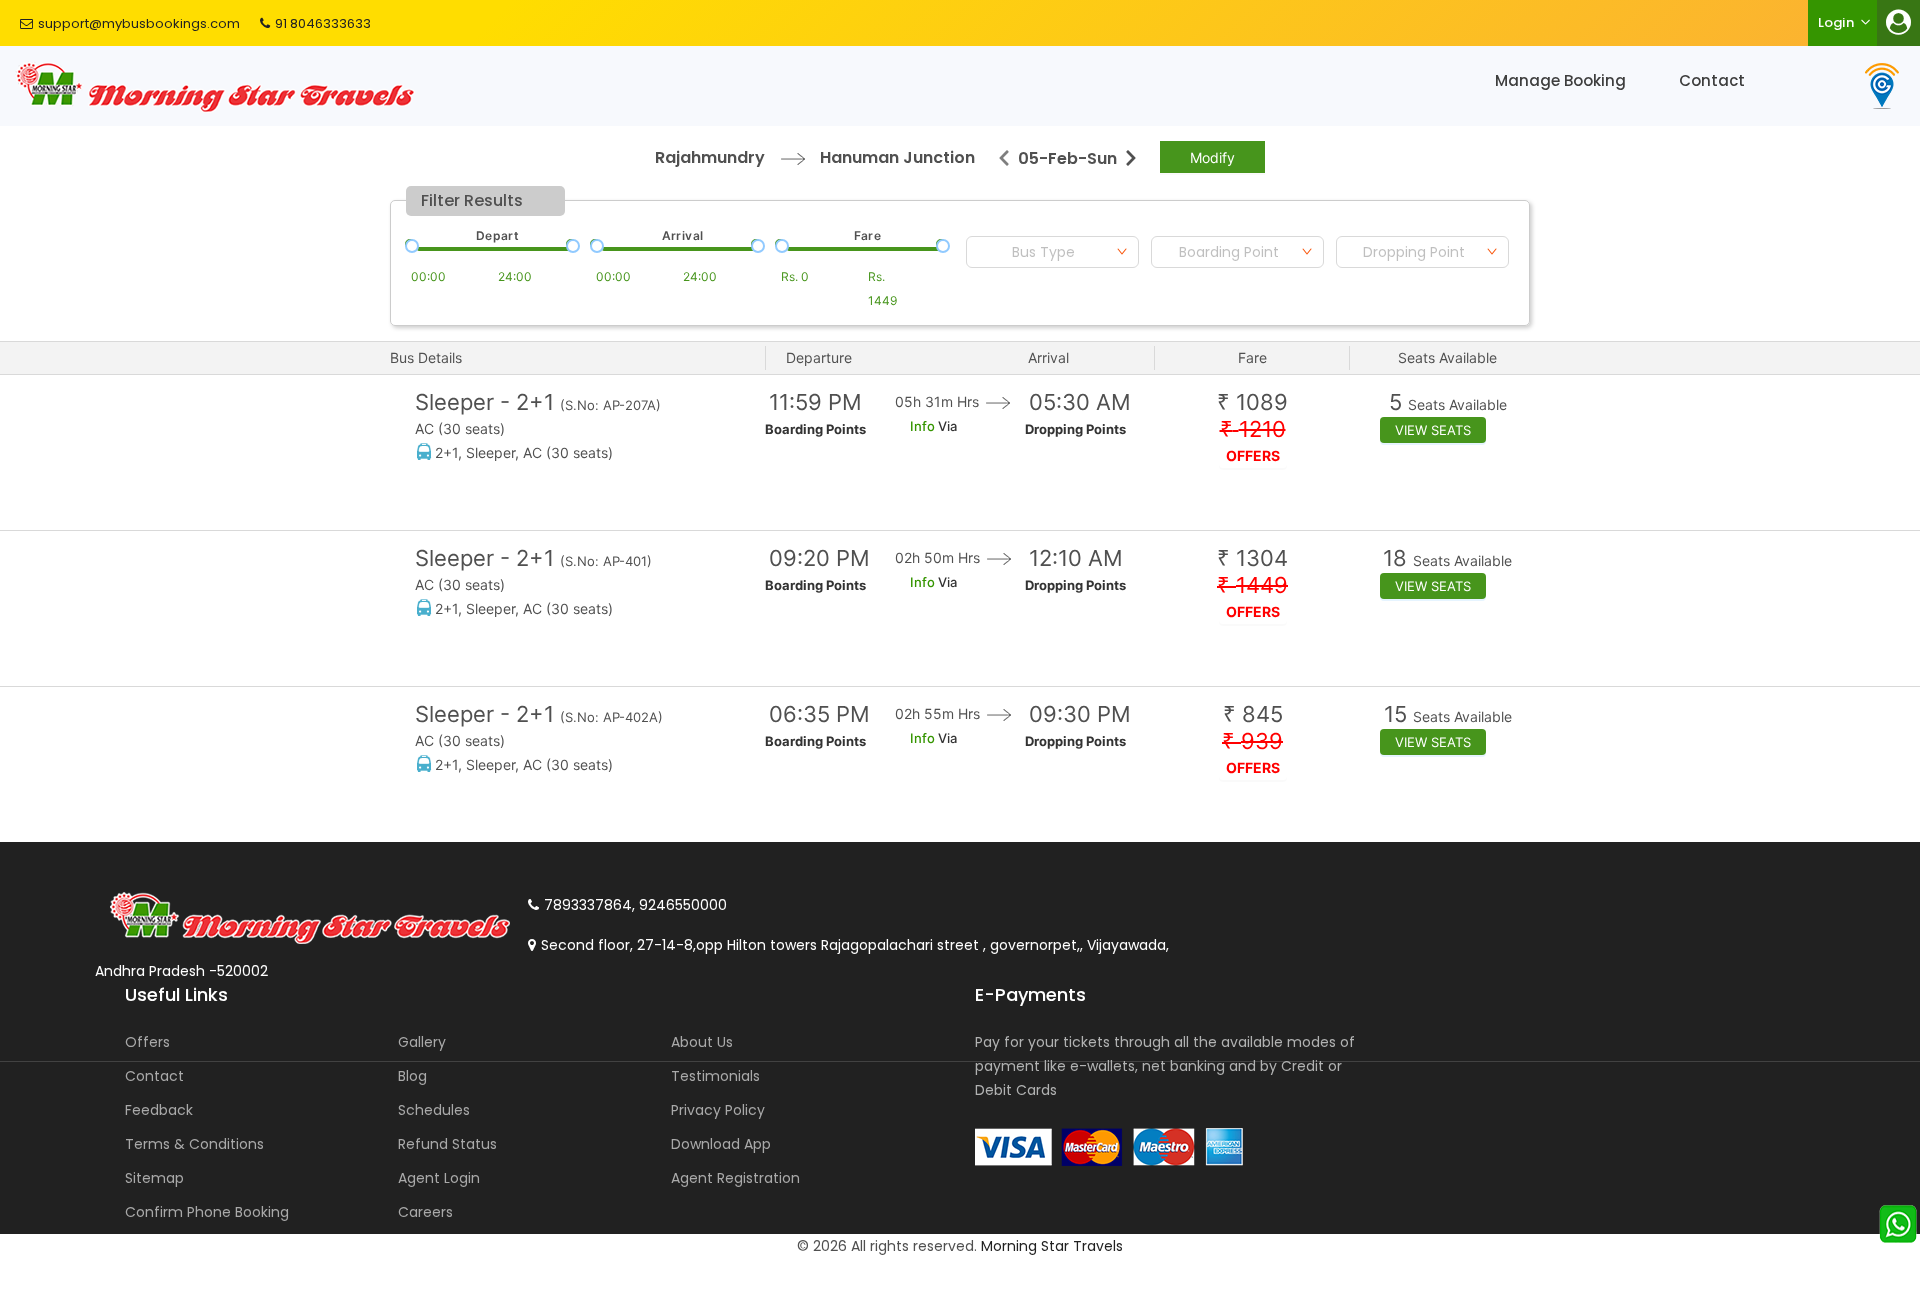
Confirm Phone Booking (207, 1212)
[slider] (410, 244)
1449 (1252, 585)
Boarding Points (815, 429)
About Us (702, 1042)
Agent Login (439, 1178)
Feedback (159, 1110)
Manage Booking (1560, 80)
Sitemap (154, 1178)
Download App (721, 1144)
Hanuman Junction (897, 157)
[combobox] (1052, 252)
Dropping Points (1075, 429)
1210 (1253, 429)
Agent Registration (735, 1178)
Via (946, 426)
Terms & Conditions (194, 1144)
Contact (1712, 80)
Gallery (422, 1042)
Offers (147, 1042)
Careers (425, 1212)
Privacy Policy (718, 1110)
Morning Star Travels (1052, 1246)
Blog (412, 1076)
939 (1252, 741)
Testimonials (715, 1076)
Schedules (434, 1110)
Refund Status (447, 1144)
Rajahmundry (710, 157)
